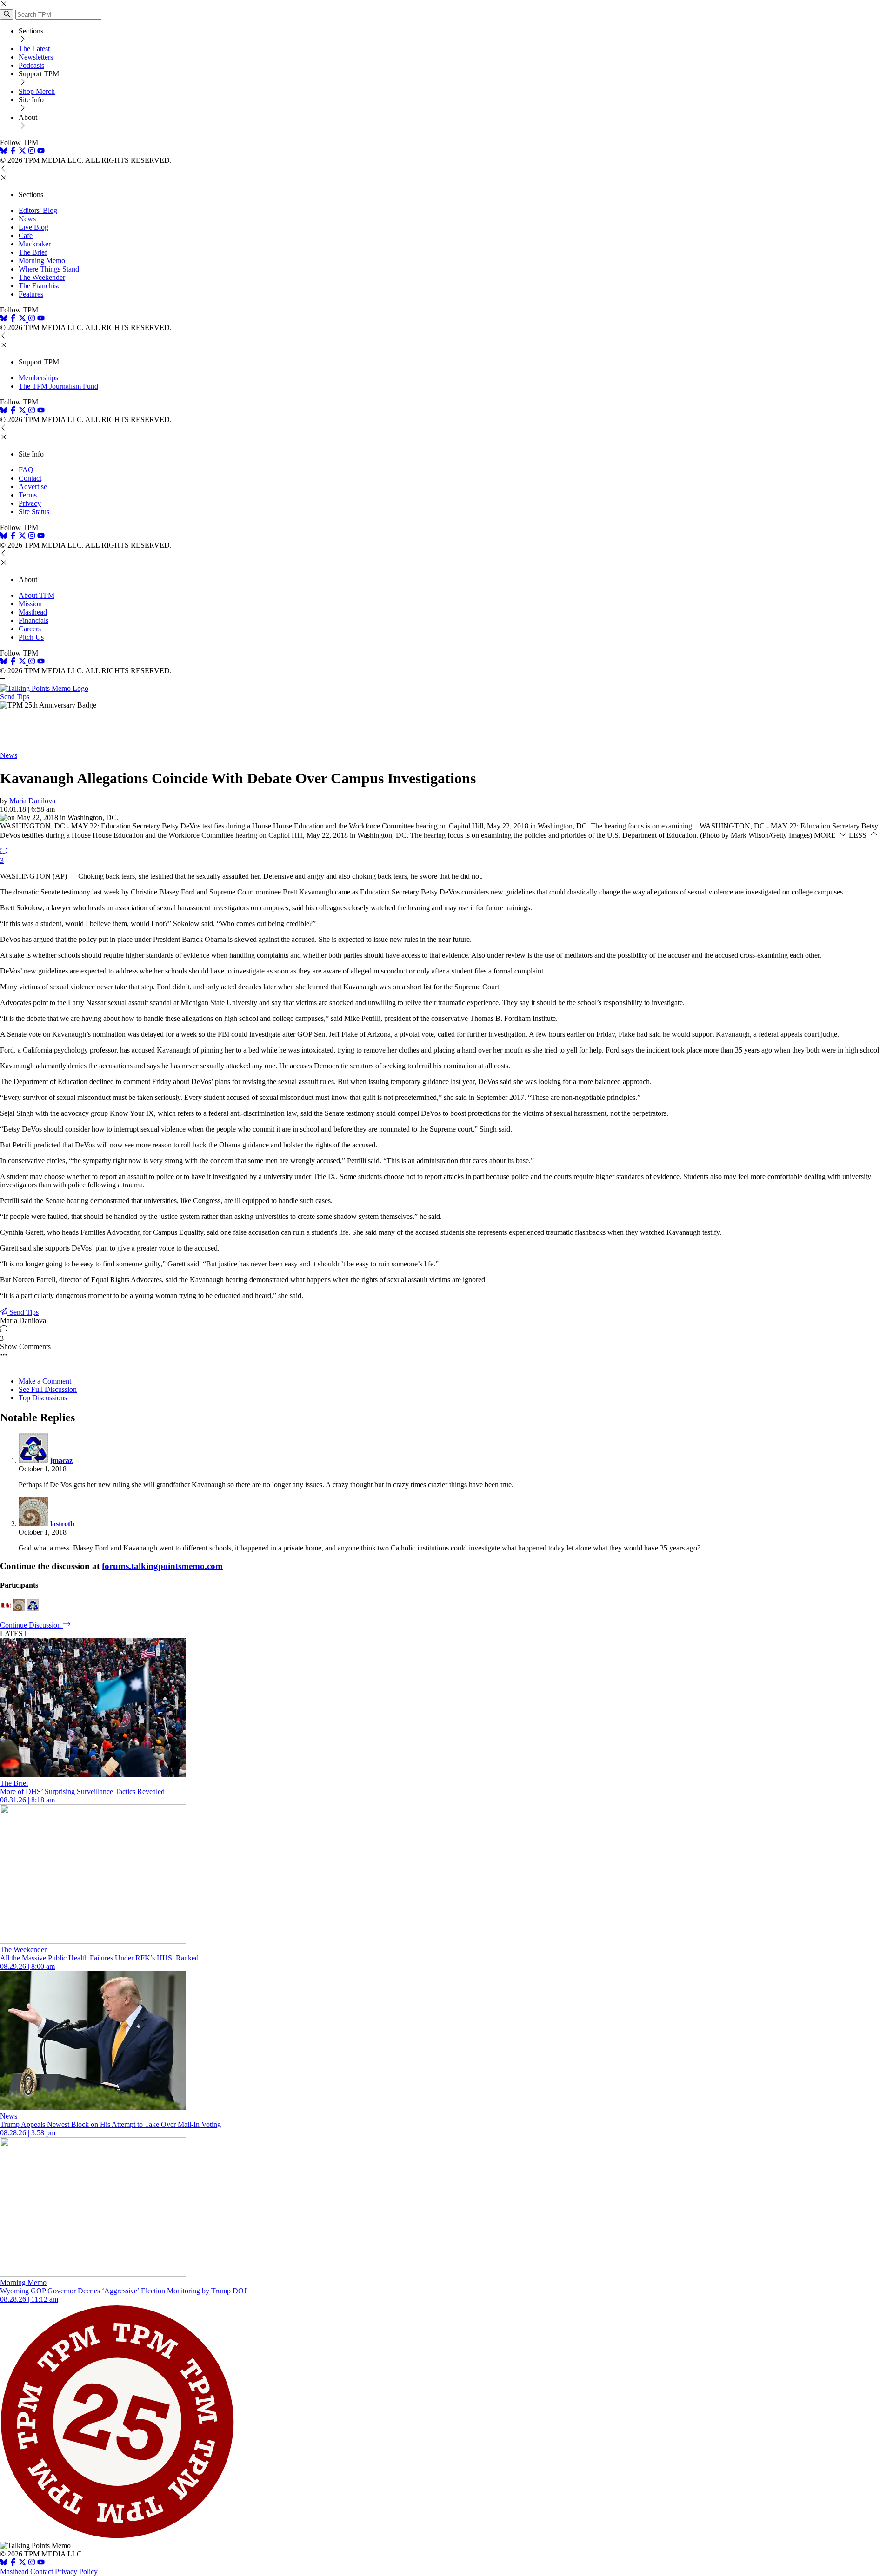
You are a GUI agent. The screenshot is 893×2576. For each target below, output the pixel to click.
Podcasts (31, 65)
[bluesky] (4, 152)
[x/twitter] (23, 152)
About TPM (37, 595)
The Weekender (42, 277)
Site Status (34, 512)
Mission (30, 604)
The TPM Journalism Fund (58, 386)
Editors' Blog (38, 210)
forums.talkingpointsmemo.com (162, 1566)
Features (31, 294)
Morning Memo (42, 261)
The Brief (33, 252)
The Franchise (40, 286)
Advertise (33, 487)
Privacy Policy (76, 2572)
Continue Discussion (31, 1625)
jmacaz (61, 1460)
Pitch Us (31, 637)
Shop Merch (37, 91)
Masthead (33, 612)
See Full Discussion (48, 1389)
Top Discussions (43, 1398)
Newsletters (36, 57)
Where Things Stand (49, 269)
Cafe (26, 235)
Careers (30, 629)
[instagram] (32, 152)
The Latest (34, 49)
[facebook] (13, 152)
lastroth (62, 1524)
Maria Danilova (32, 801)
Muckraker (35, 244)
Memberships (38, 378)
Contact (30, 478)
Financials (33, 620)
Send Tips (15, 697)
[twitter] (22, 2563)
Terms (28, 495)
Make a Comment (45, 1381)
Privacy (30, 503)
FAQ (26, 470)
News (27, 219)
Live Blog (33, 227)
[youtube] (41, 152)
